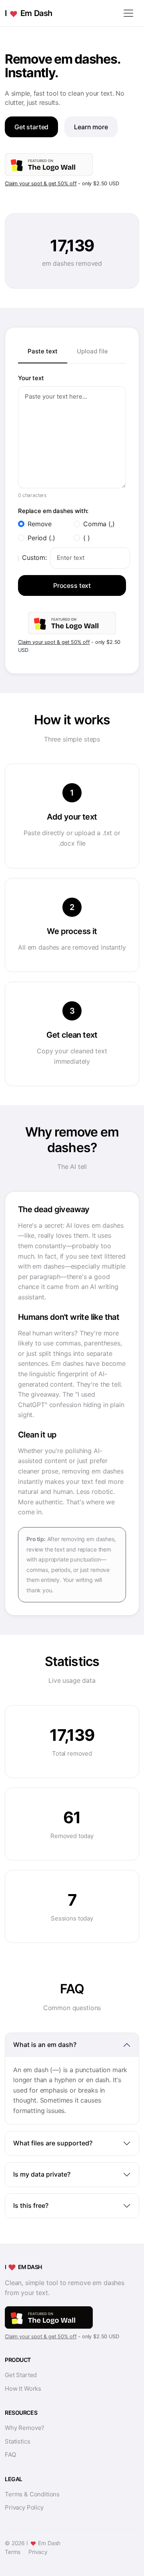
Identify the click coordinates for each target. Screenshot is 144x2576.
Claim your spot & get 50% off (41, 183)
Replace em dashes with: (53, 511)
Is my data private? (42, 2174)
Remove (40, 524)
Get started (31, 127)
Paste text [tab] (43, 351)
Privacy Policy (24, 2507)
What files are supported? (53, 2143)
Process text (72, 585)
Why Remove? (25, 2428)
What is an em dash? (45, 2045)
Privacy (38, 2552)
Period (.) (41, 538)
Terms (13, 2552)
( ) (87, 538)
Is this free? (31, 2205)
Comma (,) (99, 524)
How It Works (23, 2389)
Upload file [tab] (92, 351)
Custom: (34, 557)
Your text (31, 378)
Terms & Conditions (32, 2494)
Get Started (21, 2375)
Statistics (17, 2441)
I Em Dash (29, 13)
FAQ (10, 2455)
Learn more (91, 127)
